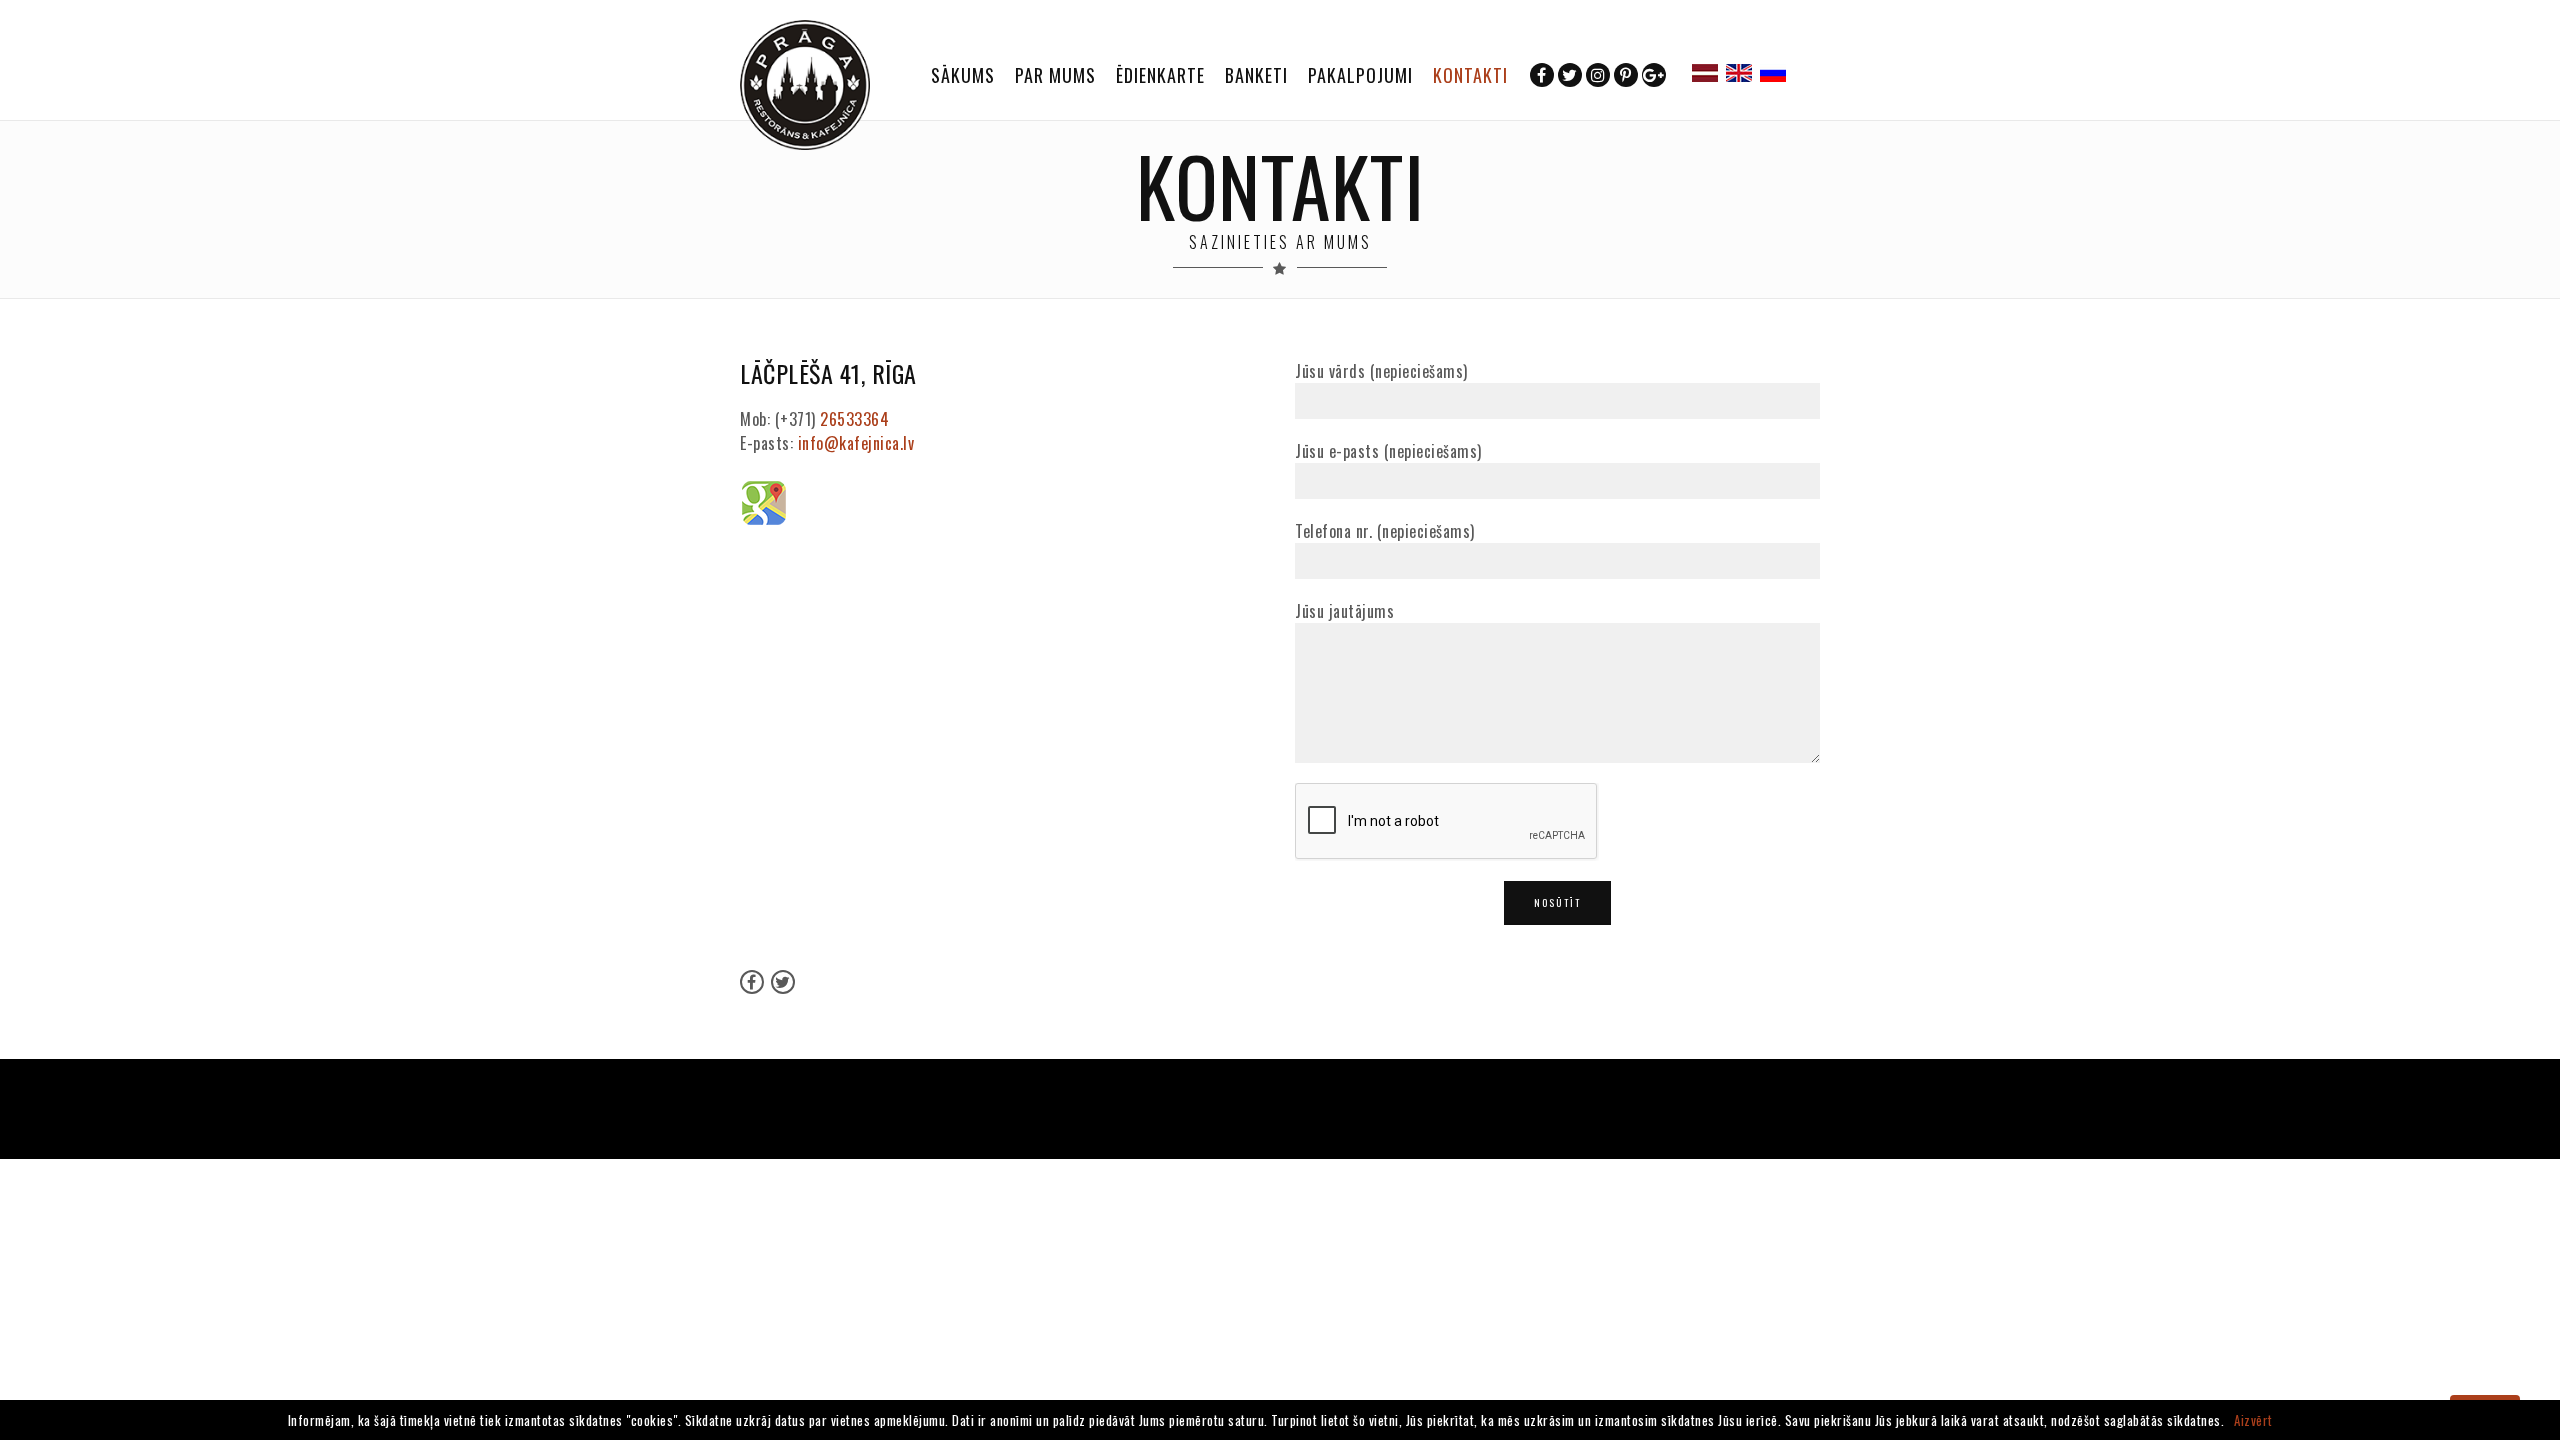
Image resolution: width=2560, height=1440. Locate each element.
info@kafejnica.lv (856, 443)
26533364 (854, 419)
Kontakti (1470, 75)
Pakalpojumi (1360, 75)
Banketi (1256, 75)
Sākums (963, 75)
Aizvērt (2253, 1420)
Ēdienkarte (1160, 75)
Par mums (1055, 75)
